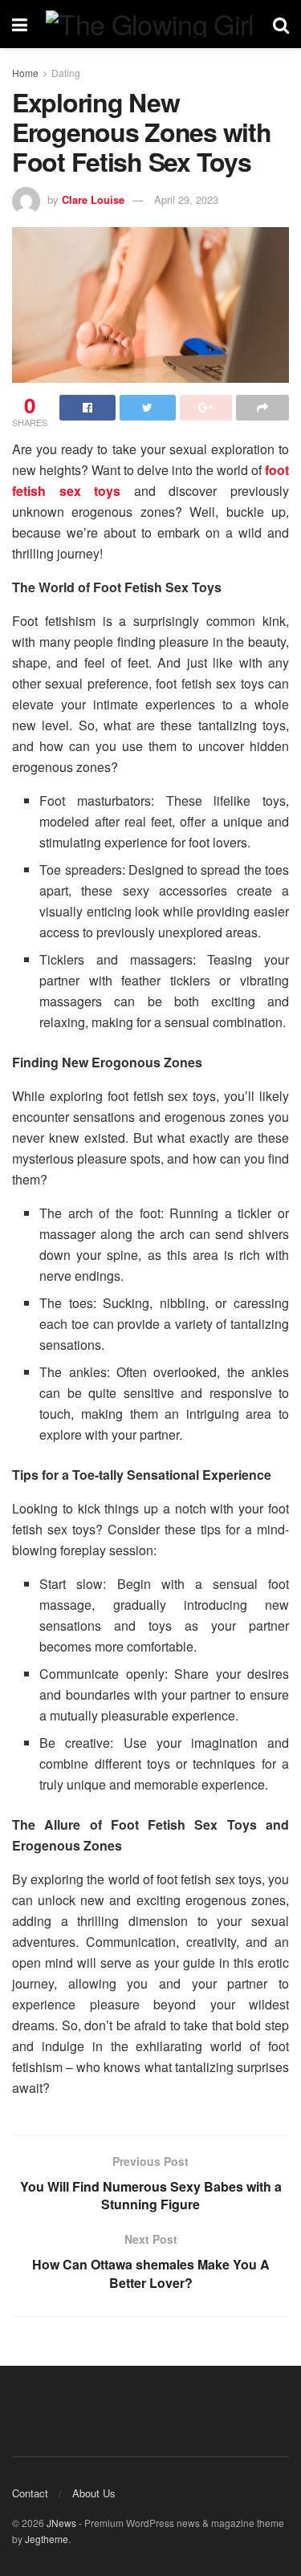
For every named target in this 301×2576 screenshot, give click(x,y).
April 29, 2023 (186, 199)
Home (25, 73)
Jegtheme (47, 2539)
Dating (66, 73)
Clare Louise (93, 199)
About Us (94, 2493)
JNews (61, 2523)
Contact (30, 2493)
